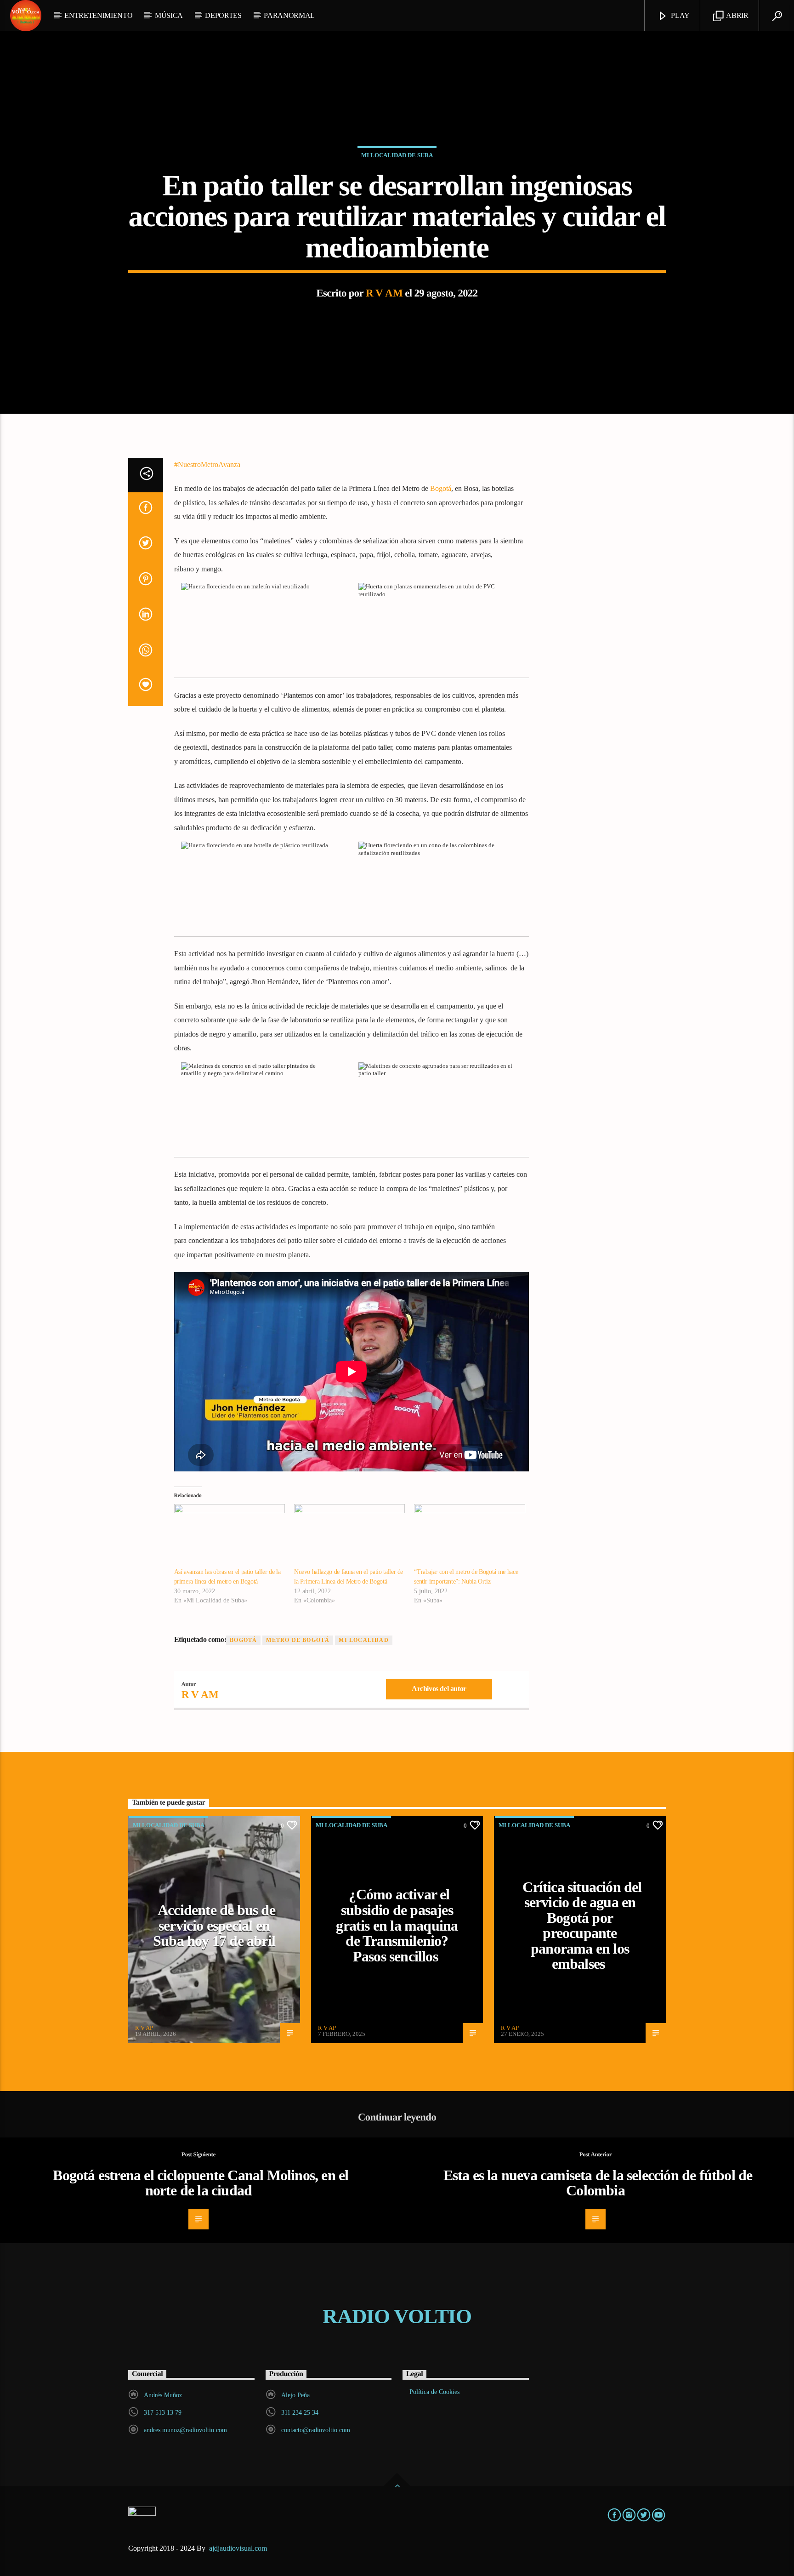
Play (680, 15)
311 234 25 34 (300, 2413)
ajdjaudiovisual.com (239, 2548)
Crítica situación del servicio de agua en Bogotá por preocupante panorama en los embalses (582, 1926)
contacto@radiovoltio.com (316, 2430)
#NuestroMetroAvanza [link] (207, 464)
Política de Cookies (434, 2392)
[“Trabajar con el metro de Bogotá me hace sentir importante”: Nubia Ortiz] (469, 1536)
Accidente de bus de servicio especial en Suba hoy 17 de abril (214, 1925)
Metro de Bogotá (298, 1640)
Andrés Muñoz (163, 2395)
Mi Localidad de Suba (397, 155)
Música (169, 15)
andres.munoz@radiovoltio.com (185, 2430)
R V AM (384, 293)
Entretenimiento (98, 15)
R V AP (144, 2028)
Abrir (737, 15)
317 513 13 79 (163, 2413)
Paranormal (289, 15)
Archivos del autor (439, 1689)
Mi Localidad (363, 1640)
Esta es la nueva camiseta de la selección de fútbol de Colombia (598, 2183)
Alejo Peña (295, 2395)
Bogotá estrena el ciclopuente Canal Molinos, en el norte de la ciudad (201, 2183)
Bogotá (441, 488)
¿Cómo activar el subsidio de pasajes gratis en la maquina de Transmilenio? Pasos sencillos (397, 1925)
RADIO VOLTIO (397, 2316)
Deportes (223, 15)
